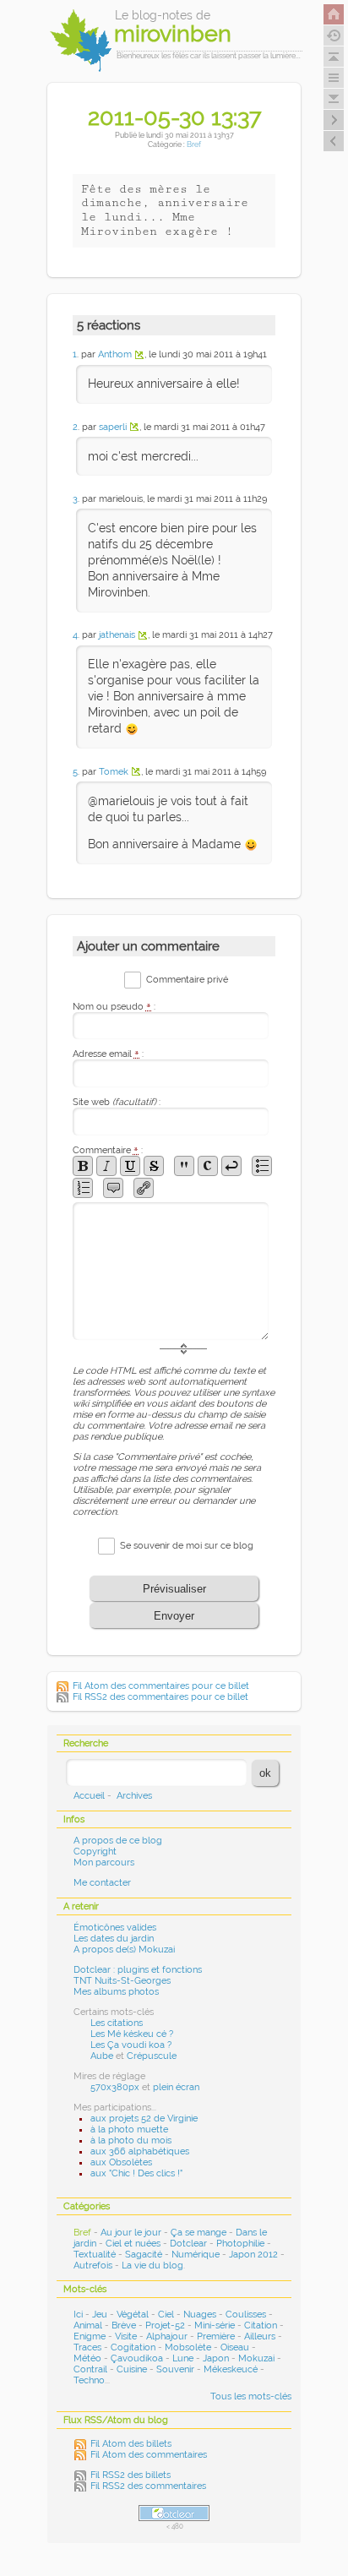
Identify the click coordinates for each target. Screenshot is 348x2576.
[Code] (208, 1166)
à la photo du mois (131, 2140)
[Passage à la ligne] (231, 1166)
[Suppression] (154, 1166)
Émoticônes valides (115, 1928)
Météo (87, 2358)
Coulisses (246, 2315)
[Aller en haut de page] (334, 57)
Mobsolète (188, 2347)
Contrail (90, 2369)
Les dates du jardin (114, 1939)
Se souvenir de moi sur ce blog (187, 1546)
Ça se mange (198, 2233)
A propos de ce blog (118, 1841)
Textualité (95, 2255)
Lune (183, 2358)
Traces (87, 2347)
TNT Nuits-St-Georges (122, 1981)
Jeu (100, 2315)
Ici (78, 2315)
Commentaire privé (187, 980)
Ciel (166, 2315)
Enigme (90, 2336)
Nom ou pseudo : (114, 1007)
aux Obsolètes (121, 2162)
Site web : (117, 1102)
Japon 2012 (253, 2255)
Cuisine (132, 2369)
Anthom (115, 354)
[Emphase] (106, 1166)
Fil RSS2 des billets (130, 2475)
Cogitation (133, 2347)
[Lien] (144, 1188)
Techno (89, 2380)
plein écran (176, 2087)
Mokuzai (256, 2358)
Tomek (114, 772)
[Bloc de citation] (113, 1188)
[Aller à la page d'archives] (334, 35)
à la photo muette (129, 2129)
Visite (126, 2336)
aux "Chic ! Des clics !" (136, 2173)
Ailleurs (260, 2336)
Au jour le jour (131, 2233)
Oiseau (235, 2347)
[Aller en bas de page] (334, 99)
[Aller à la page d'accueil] (334, 14)
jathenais (117, 635)
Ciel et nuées (133, 2244)
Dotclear (188, 2244)
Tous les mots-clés (251, 2396)
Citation (261, 2325)
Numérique (196, 2255)
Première (216, 2336)
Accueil (89, 1796)
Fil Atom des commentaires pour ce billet (161, 1686)
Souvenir (175, 2369)
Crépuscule (152, 2056)
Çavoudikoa (137, 2358)
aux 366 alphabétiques (140, 2151)
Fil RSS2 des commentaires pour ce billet (160, 1697)
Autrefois (93, 2266)
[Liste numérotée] (83, 1188)
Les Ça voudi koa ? (131, 2045)
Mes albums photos (116, 1992)
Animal (88, 2325)
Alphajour (167, 2336)
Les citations (117, 2023)
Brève (124, 2325)
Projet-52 (165, 2325)
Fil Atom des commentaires (149, 2455)
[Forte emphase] (83, 1166)
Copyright (95, 1852)
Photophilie (240, 2244)
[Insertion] (130, 1166)
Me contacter (102, 1883)
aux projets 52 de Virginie (144, 2119)
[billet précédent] (334, 120)
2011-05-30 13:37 (174, 117)
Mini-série (215, 2325)
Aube (102, 2056)
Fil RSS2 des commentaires (148, 2486)
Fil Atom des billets (131, 2444)
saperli (113, 427)
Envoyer (174, 1616)
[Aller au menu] (334, 78)
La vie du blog (152, 2266)
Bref (194, 144)
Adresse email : (108, 1054)
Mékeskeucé (231, 2369)
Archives (134, 1796)
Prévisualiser (174, 1589)
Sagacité (144, 2255)
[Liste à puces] (262, 1166)
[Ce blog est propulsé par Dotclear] (174, 2513)
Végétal (133, 2315)
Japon (216, 2358)
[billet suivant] (334, 141)
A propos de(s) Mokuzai (124, 1950)
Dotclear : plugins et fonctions (138, 1970)
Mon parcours (104, 1863)
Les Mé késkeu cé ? (132, 2034)
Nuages (200, 2315)
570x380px (115, 2087)
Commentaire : (108, 1150)
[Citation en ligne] (184, 1166)
